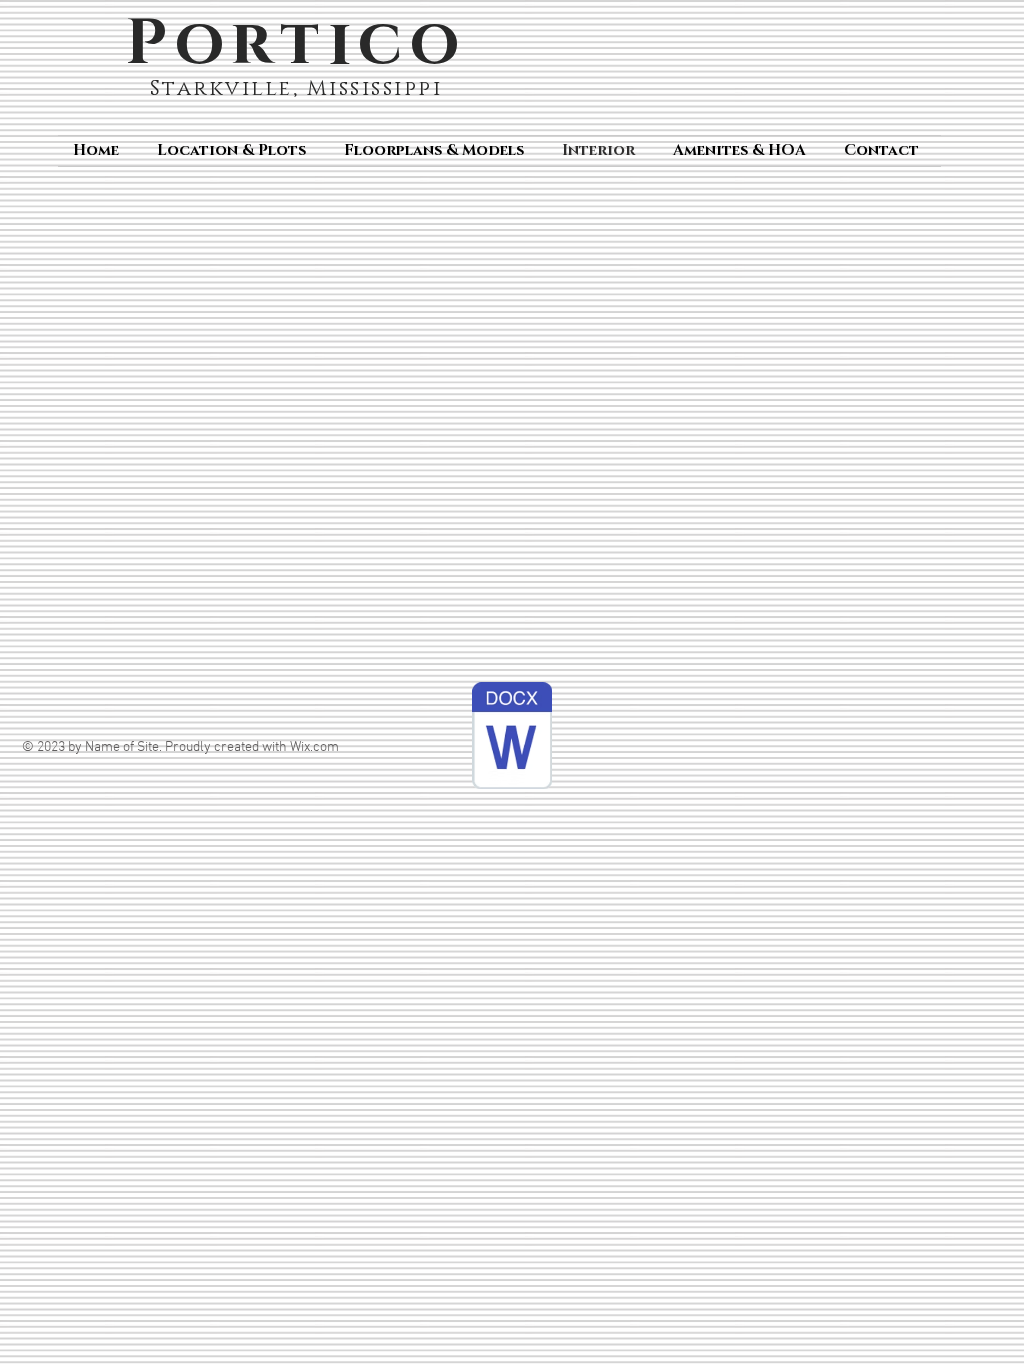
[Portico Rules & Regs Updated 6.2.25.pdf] (512, 738)
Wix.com (314, 747)
